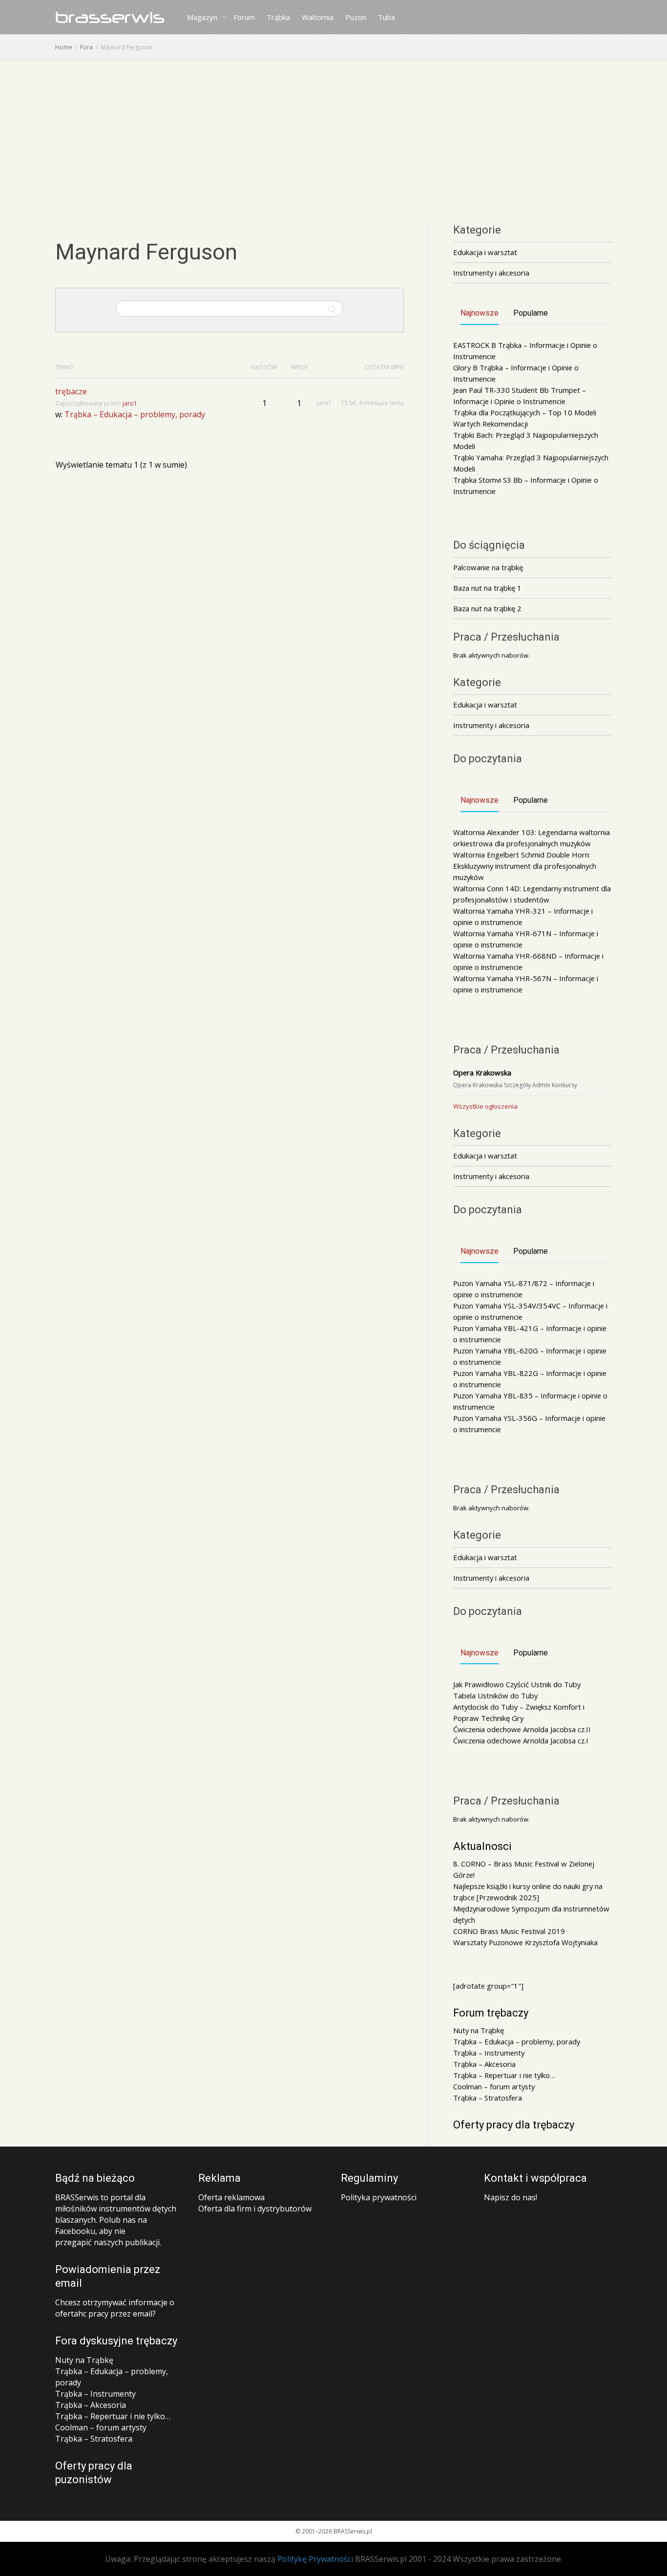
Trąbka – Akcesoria (484, 2064)
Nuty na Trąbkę (479, 2030)
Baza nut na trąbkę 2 (487, 608)
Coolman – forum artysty (494, 2086)
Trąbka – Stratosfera (488, 2098)
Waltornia (318, 17)
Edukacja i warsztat (485, 252)
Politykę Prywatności (315, 2559)
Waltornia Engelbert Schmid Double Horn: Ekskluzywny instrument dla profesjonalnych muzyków (525, 866)
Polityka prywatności (379, 2197)
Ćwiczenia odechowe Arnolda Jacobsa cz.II (522, 1729)
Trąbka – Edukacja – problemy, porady (135, 414)
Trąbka (278, 17)
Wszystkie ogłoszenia (485, 1106)
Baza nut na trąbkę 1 (487, 588)
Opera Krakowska (482, 1073)
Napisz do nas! (511, 2197)
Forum (244, 17)
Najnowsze (479, 313)
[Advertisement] (333, 134)
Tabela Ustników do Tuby (495, 1696)
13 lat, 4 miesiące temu (372, 403)
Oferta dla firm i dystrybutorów (255, 2209)
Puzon (356, 17)
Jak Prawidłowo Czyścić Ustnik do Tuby (517, 1684)
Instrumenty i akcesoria (491, 273)
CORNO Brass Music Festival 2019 (509, 1931)
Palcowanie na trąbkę (488, 567)
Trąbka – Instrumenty (489, 2053)
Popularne (531, 313)
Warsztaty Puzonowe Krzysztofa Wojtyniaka (525, 1942)
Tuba (386, 17)
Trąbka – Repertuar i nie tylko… (504, 2075)
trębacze (71, 391)
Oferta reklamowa (231, 2197)
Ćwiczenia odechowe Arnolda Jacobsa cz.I (521, 1740)
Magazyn (203, 17)
